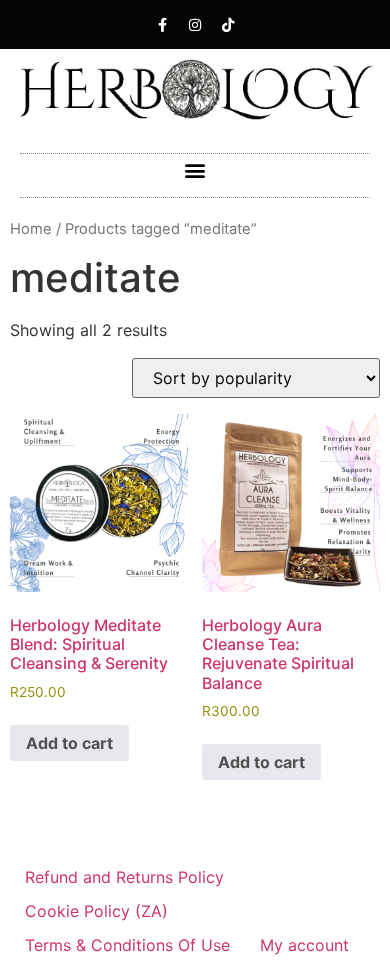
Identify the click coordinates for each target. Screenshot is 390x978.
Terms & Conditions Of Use (127, 945)
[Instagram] (195, 25)
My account (304, 945)
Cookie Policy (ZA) (96, 911)
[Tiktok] (228, 25)
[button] (195, 170)
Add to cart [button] (69, 743)
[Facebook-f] (162, 25)
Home (31, 229)
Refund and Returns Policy (124, 877)
